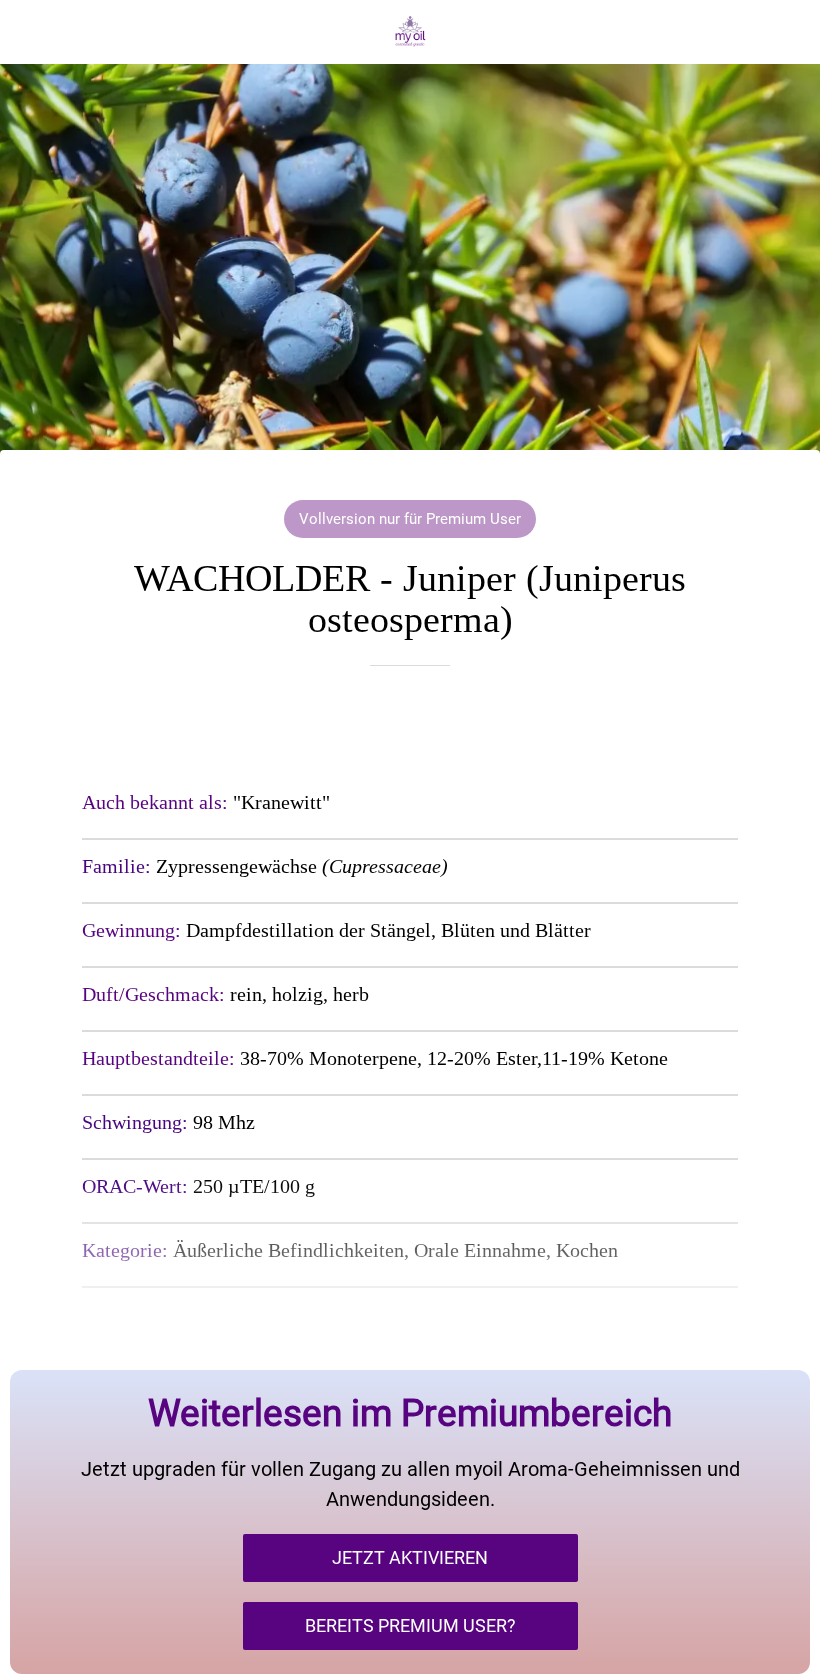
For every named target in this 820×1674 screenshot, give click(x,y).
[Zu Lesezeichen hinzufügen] (410, 726)
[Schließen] (32, 32)
